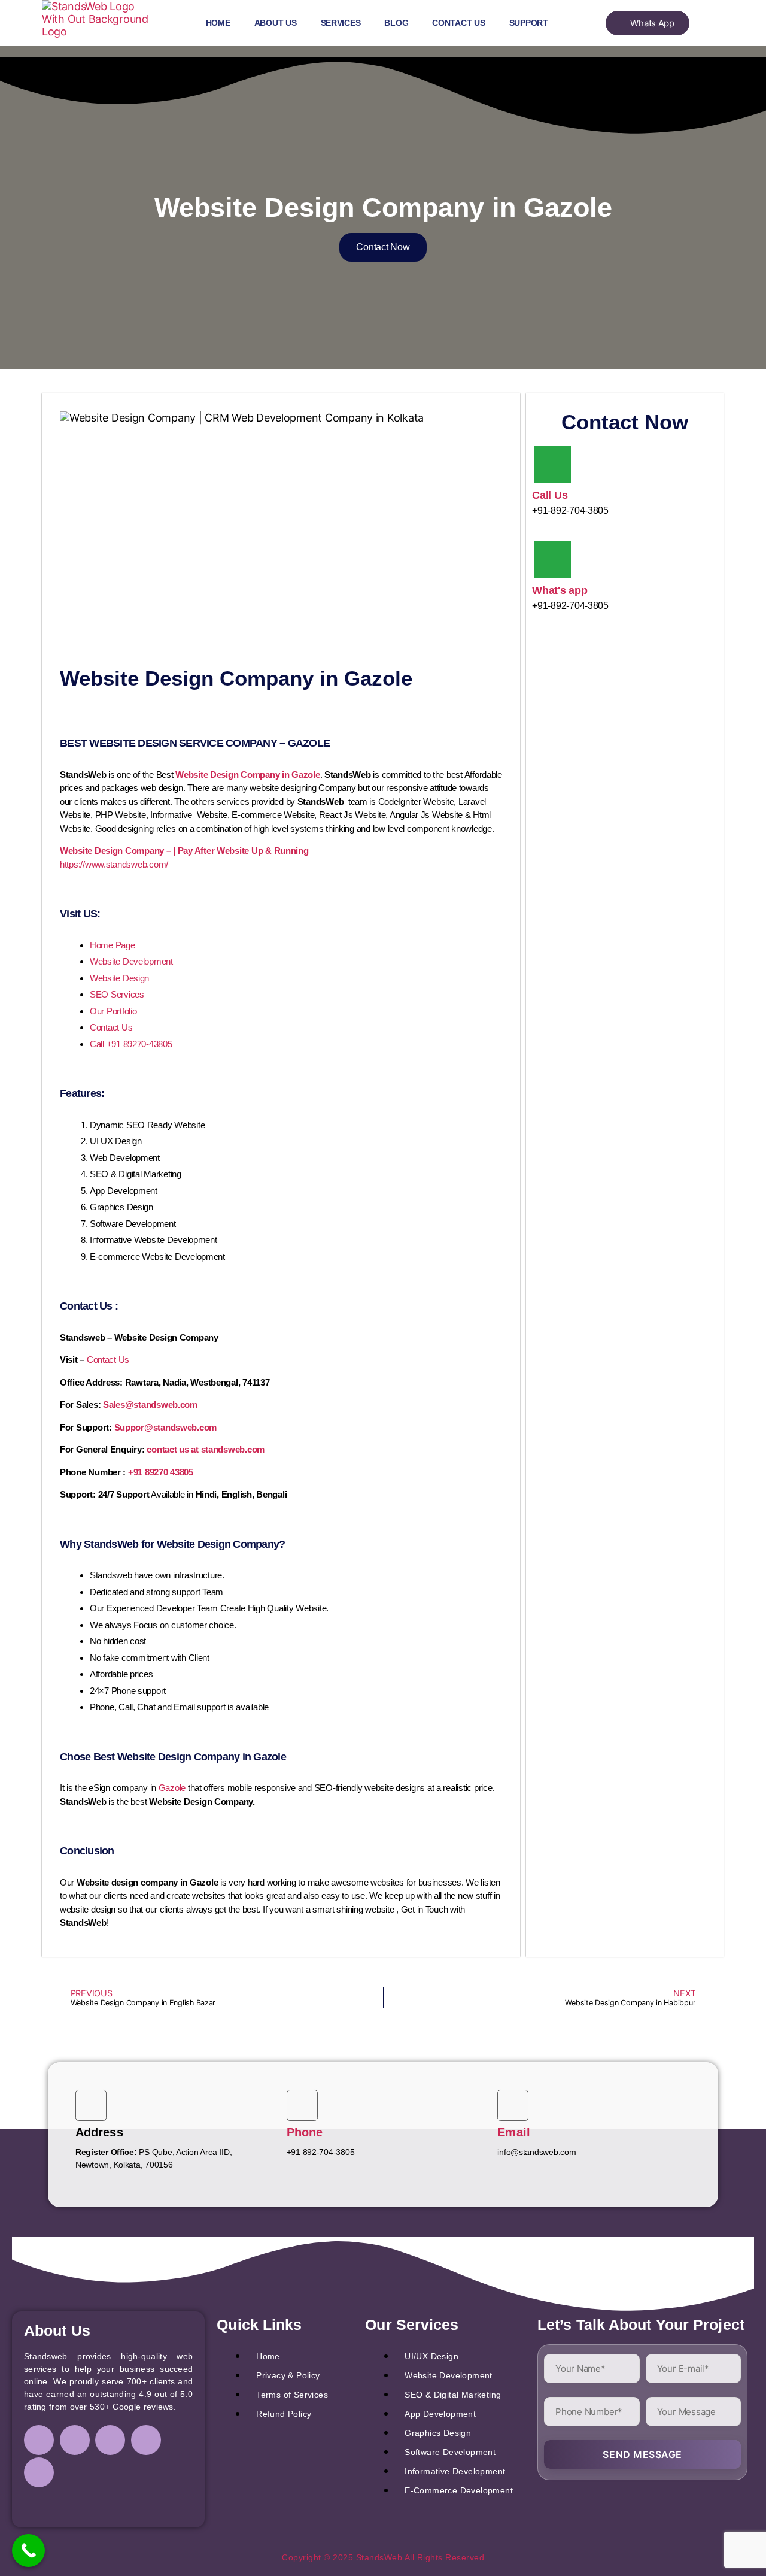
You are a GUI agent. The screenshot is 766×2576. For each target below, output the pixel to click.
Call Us (550, 495)
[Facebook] (39, 2440)
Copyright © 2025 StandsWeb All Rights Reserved (383, 2557)
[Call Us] (552, 465)
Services (341, 23)
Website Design (119, 978)
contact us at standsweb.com (206, 1449)
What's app (560, 590)
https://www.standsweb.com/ (114, 864)
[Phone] (302, 2105)
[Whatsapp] (39, 2472)
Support (529, 23)
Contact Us (458, 23)
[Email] (513, 2105)
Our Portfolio (113, 1011)
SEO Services (117, 994)
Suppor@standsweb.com (166, 1427)
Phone (305, 2132)
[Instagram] (75, 2440)
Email (514, 2132)
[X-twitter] (146, 2440)
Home (218, 23)
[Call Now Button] (28, 2551)
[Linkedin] (110, 2440)
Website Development (131, 961)
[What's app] (552, 560)
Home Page (113, 945)
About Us (276, 23)
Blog (396, 23)
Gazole (172, 1788)
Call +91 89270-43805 (131, 1044)
